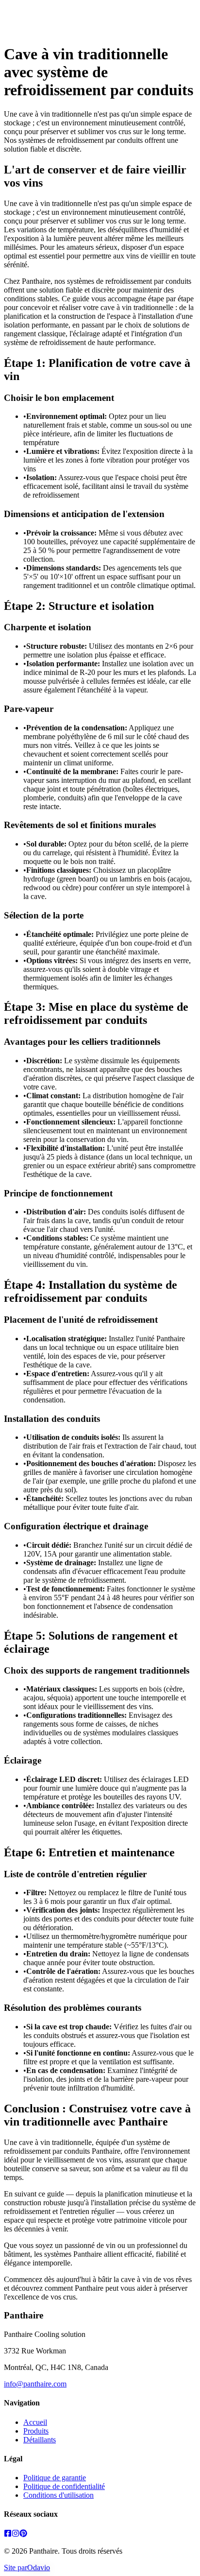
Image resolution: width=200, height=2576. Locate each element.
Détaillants (40, 2440)
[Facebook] (8, 2534)
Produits (36, 2431)
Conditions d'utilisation (58, 2495)
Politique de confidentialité (64, 2486)
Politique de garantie (55, 2478)
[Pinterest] (23, 2534)
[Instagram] (16, 2534)
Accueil (35, 2422)
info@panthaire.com (35, 2384)
